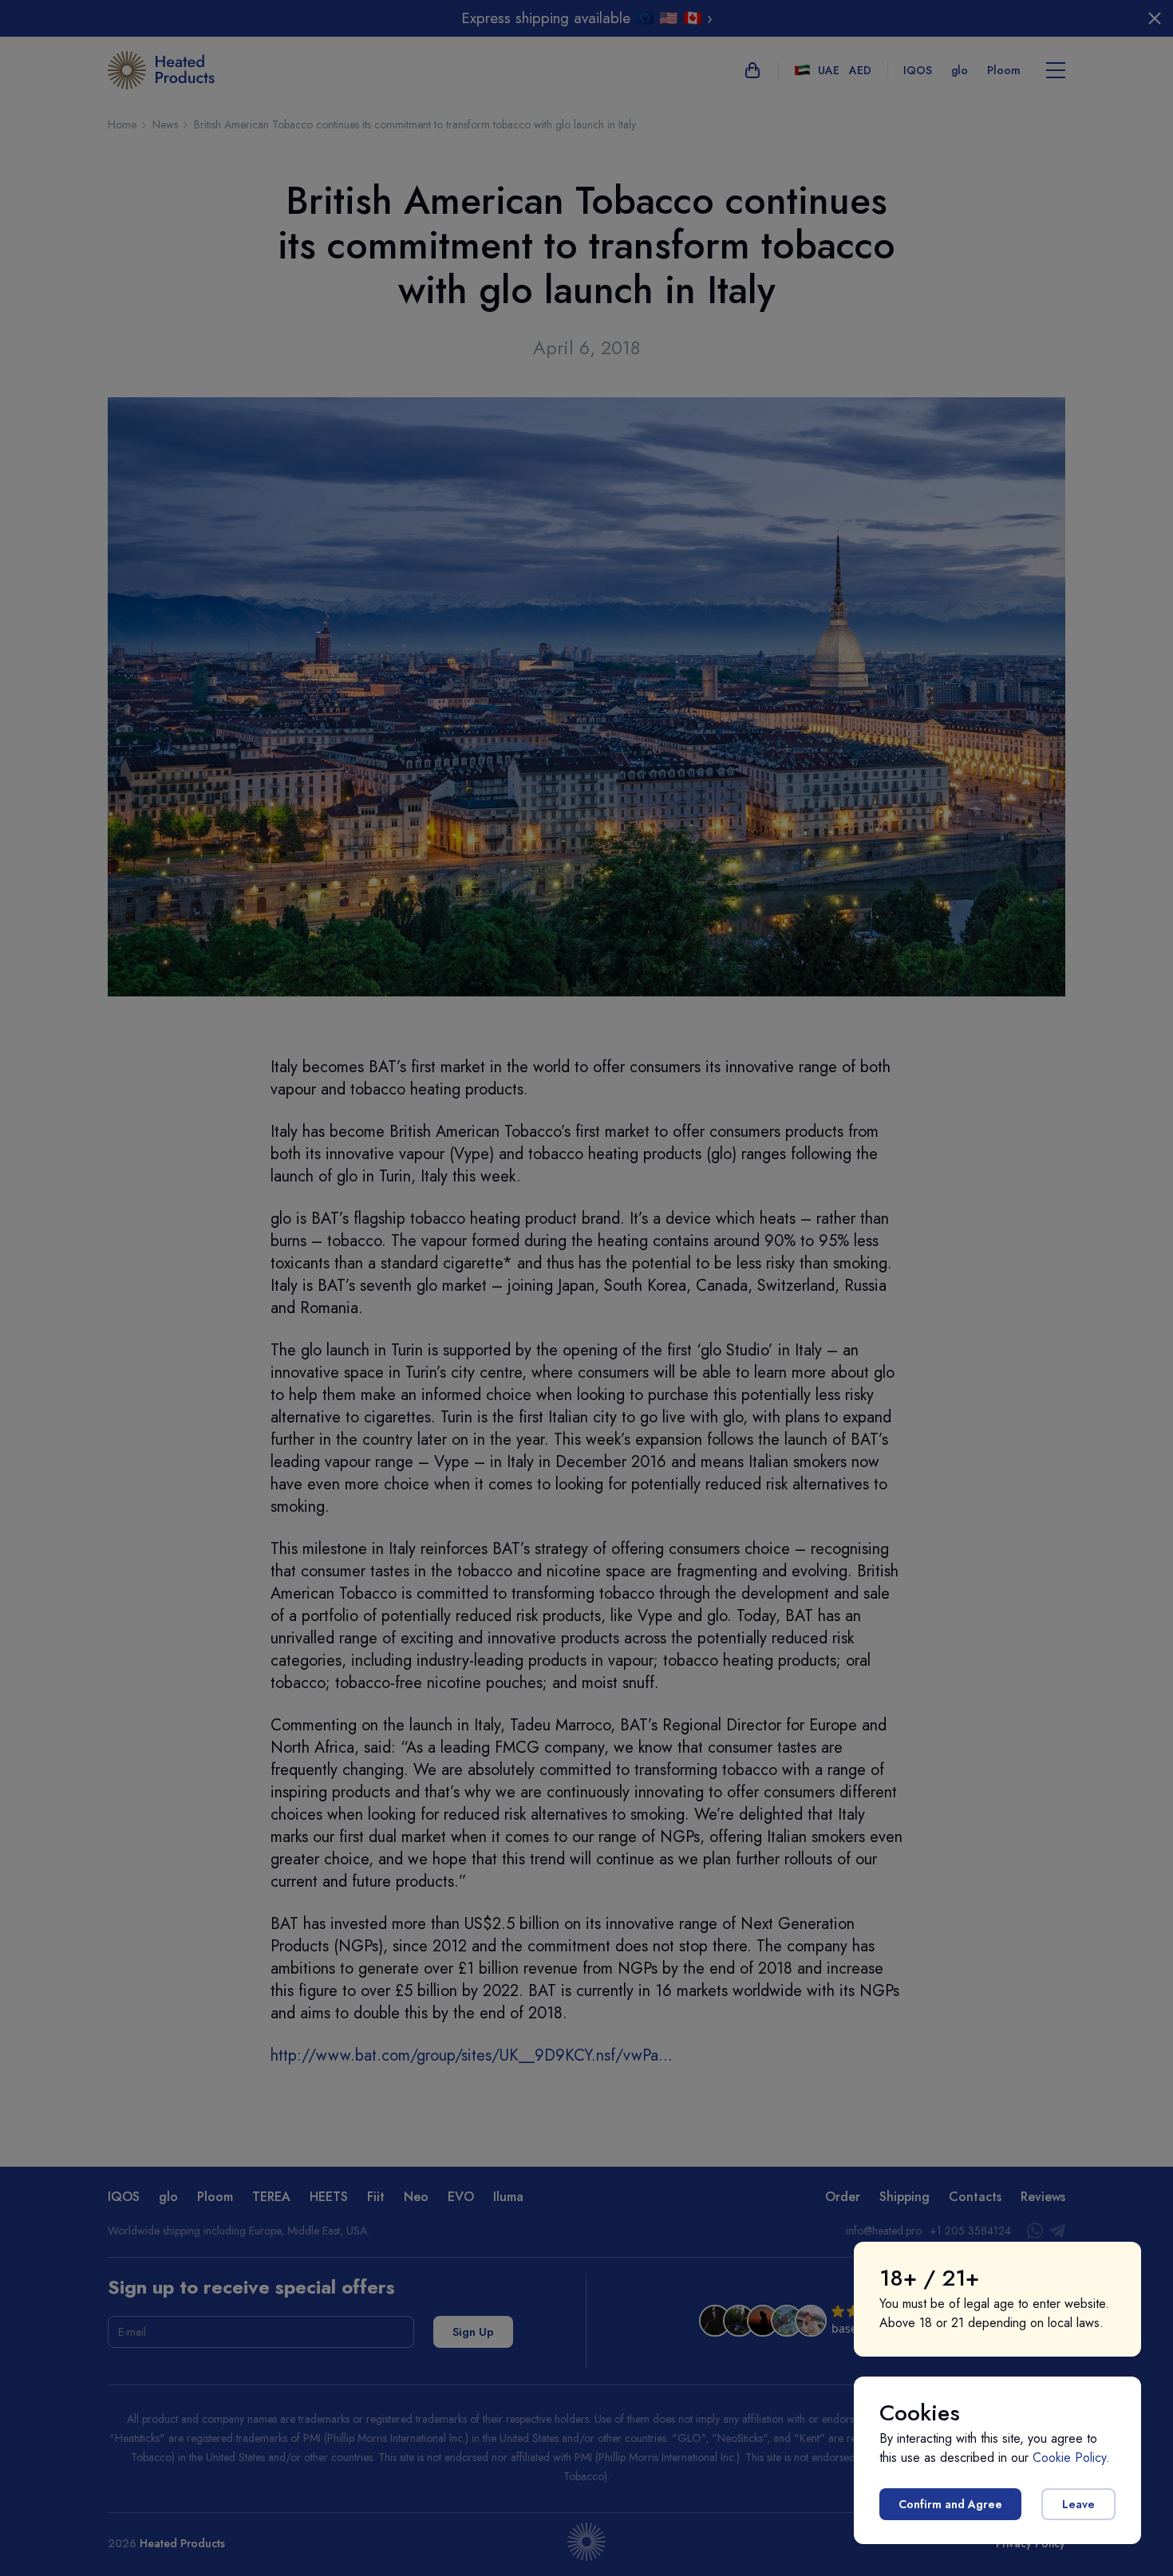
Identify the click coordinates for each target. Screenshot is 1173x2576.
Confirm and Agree (950, 2504)
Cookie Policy (1069, 2458)
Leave (1078, 2504)
